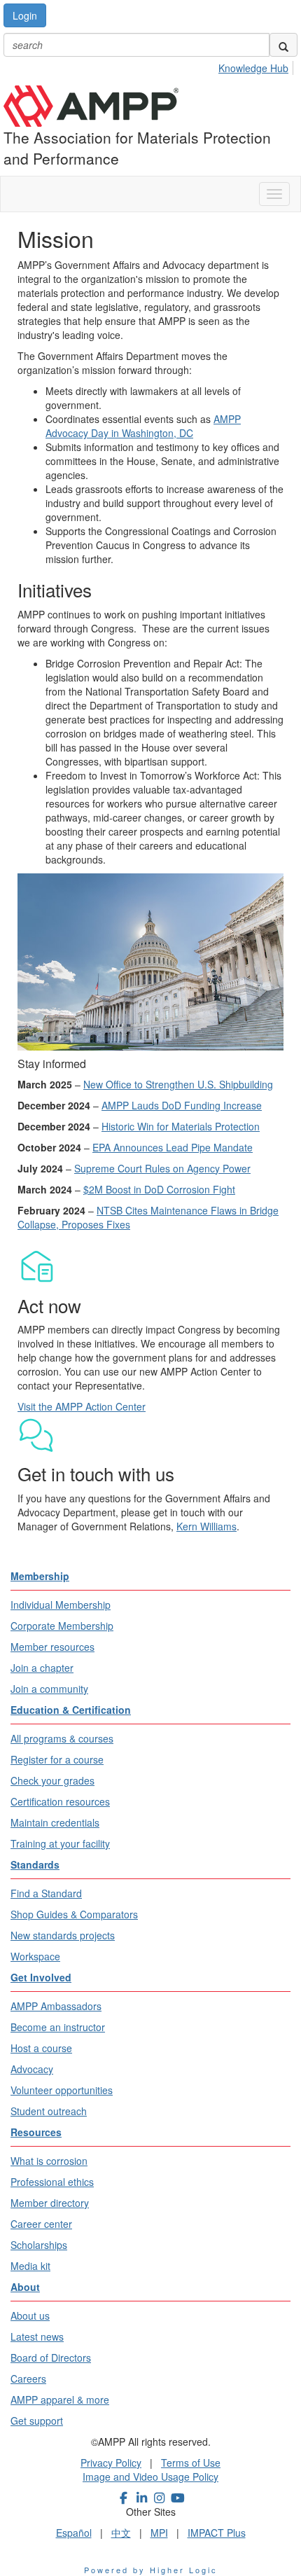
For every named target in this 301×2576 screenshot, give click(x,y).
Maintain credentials (55, 1822)
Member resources (52, 1647)
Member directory (50, 2203)
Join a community (49, 1689)
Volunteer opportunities (62, 2090)
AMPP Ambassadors (56, 2006)
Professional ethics (52, 2182)
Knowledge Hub (253, 68)
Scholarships (39, 2245)
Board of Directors (51, 2357)
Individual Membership (61, 1605)
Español (74, 2533)
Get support (37, 2421)
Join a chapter (42, 1668)
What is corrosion (49, 2161)
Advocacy (32, 2069)
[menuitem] (257, 66)
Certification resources (60, 1801)
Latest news (37, 2336)
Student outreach (49, 2111)
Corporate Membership (62, 1626)
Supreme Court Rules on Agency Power (162, 1168)
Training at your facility (60, 1843)
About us (30, 2315)
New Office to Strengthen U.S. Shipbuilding (178, 1084)
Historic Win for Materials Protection (181, 1126)
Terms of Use (191, 2463)
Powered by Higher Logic (151, 2570)
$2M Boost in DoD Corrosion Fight (159, 1189)
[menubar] (257, 66)
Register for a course (57, 1759)
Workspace (35, 1956)
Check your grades (52, 1780)
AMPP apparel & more (60, 2400)
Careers (28, 2378)
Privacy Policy (111, 2463)
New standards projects (63, 1935)
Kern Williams (206, 1526)
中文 (121, 2533)
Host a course (41, 2048)
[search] (283, 45)
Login (25, 15)
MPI (159, 2533)
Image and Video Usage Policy (150, 2477)
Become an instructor (58, 2027)
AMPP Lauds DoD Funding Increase (182, 1105)
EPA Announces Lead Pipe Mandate (173, 1147)
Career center (41, 2224)
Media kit (30, 2266)
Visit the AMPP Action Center (82, 1406)
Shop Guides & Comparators (74, 1914)
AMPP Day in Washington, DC (143, 426)
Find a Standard (46, 1893)
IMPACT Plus (217, 2533)
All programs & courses (62, 1738)
